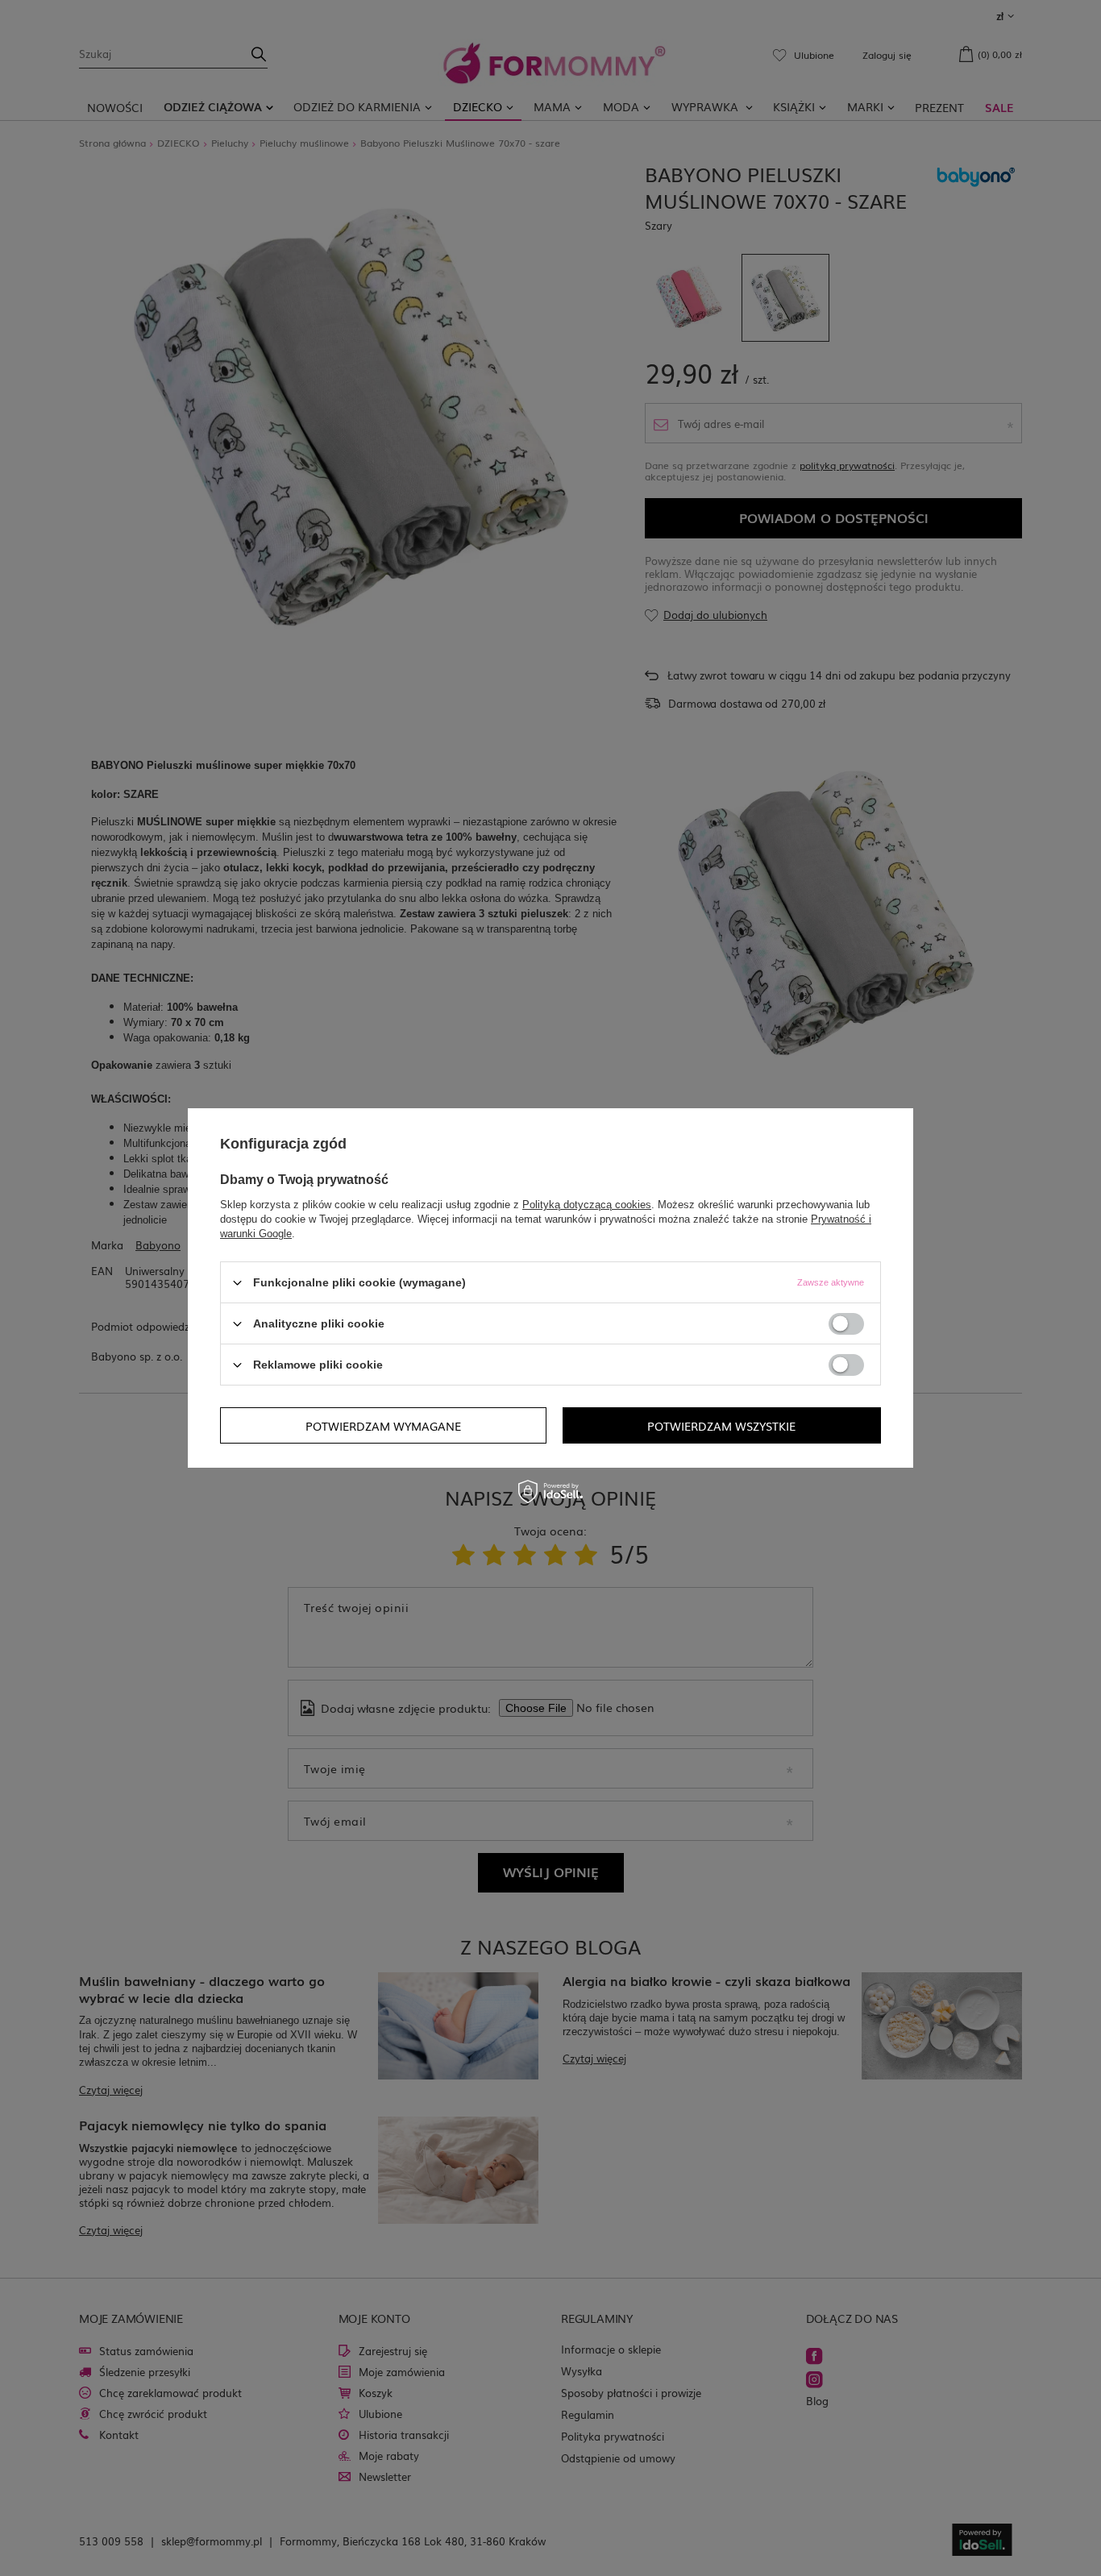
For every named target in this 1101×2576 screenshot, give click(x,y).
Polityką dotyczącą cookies (587, 1205)
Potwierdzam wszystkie (721, 1425)
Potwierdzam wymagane (383, 1425)
